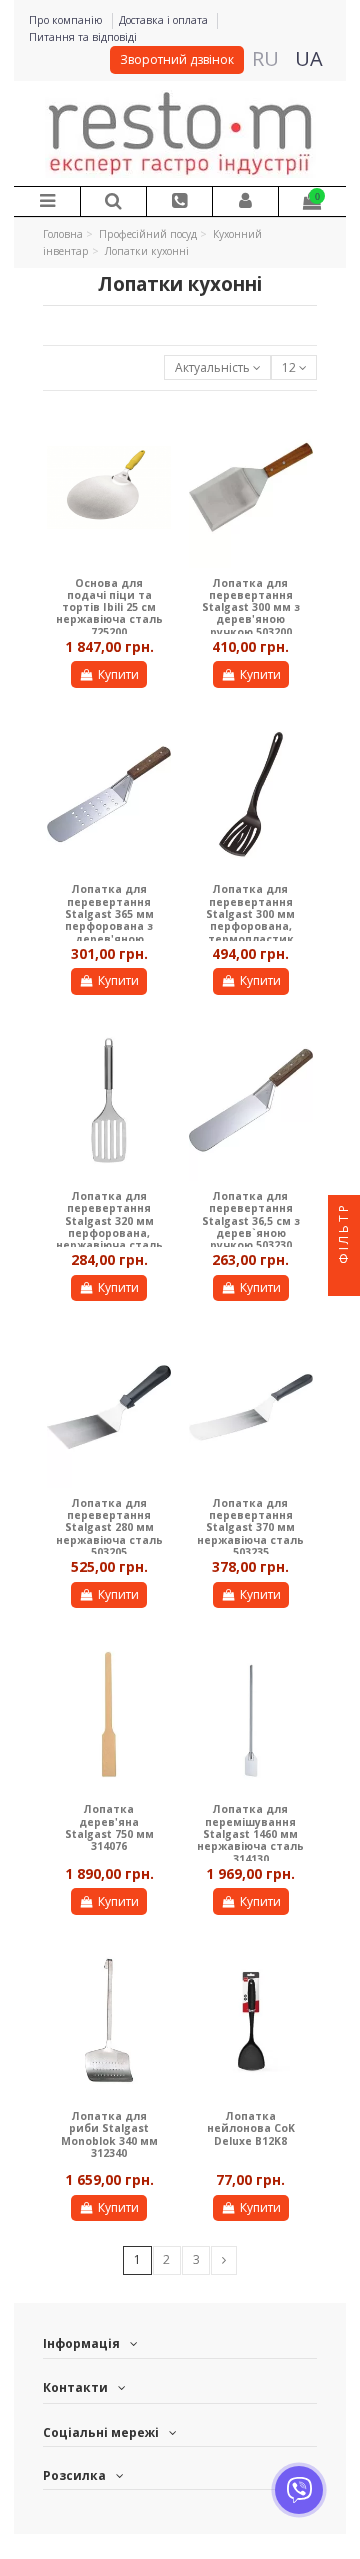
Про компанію (67, 20)
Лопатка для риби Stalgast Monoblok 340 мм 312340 (109, 2134)
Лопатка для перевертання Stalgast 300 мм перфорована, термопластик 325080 (250, 920)
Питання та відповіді (83, 37)
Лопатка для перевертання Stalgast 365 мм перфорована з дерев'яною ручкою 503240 (109, 920)
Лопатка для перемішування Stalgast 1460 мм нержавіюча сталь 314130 (250, 1833)
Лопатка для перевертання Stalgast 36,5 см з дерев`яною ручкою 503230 (251, 1220)
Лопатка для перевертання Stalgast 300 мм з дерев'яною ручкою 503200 (251, 607)
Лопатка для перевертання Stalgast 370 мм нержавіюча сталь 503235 (250, 1527)
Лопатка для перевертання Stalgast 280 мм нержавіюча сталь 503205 (109, 1527)
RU (265, 58)
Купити (118, 674)
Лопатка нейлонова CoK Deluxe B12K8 (251, 2128)
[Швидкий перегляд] (157, 434)
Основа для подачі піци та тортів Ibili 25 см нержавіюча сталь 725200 (109, 607)
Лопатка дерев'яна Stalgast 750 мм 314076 (109, 1827)
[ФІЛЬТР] (344, 1280)
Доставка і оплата (165, 20)
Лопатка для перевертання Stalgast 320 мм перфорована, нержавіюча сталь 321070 (109, 1227)
